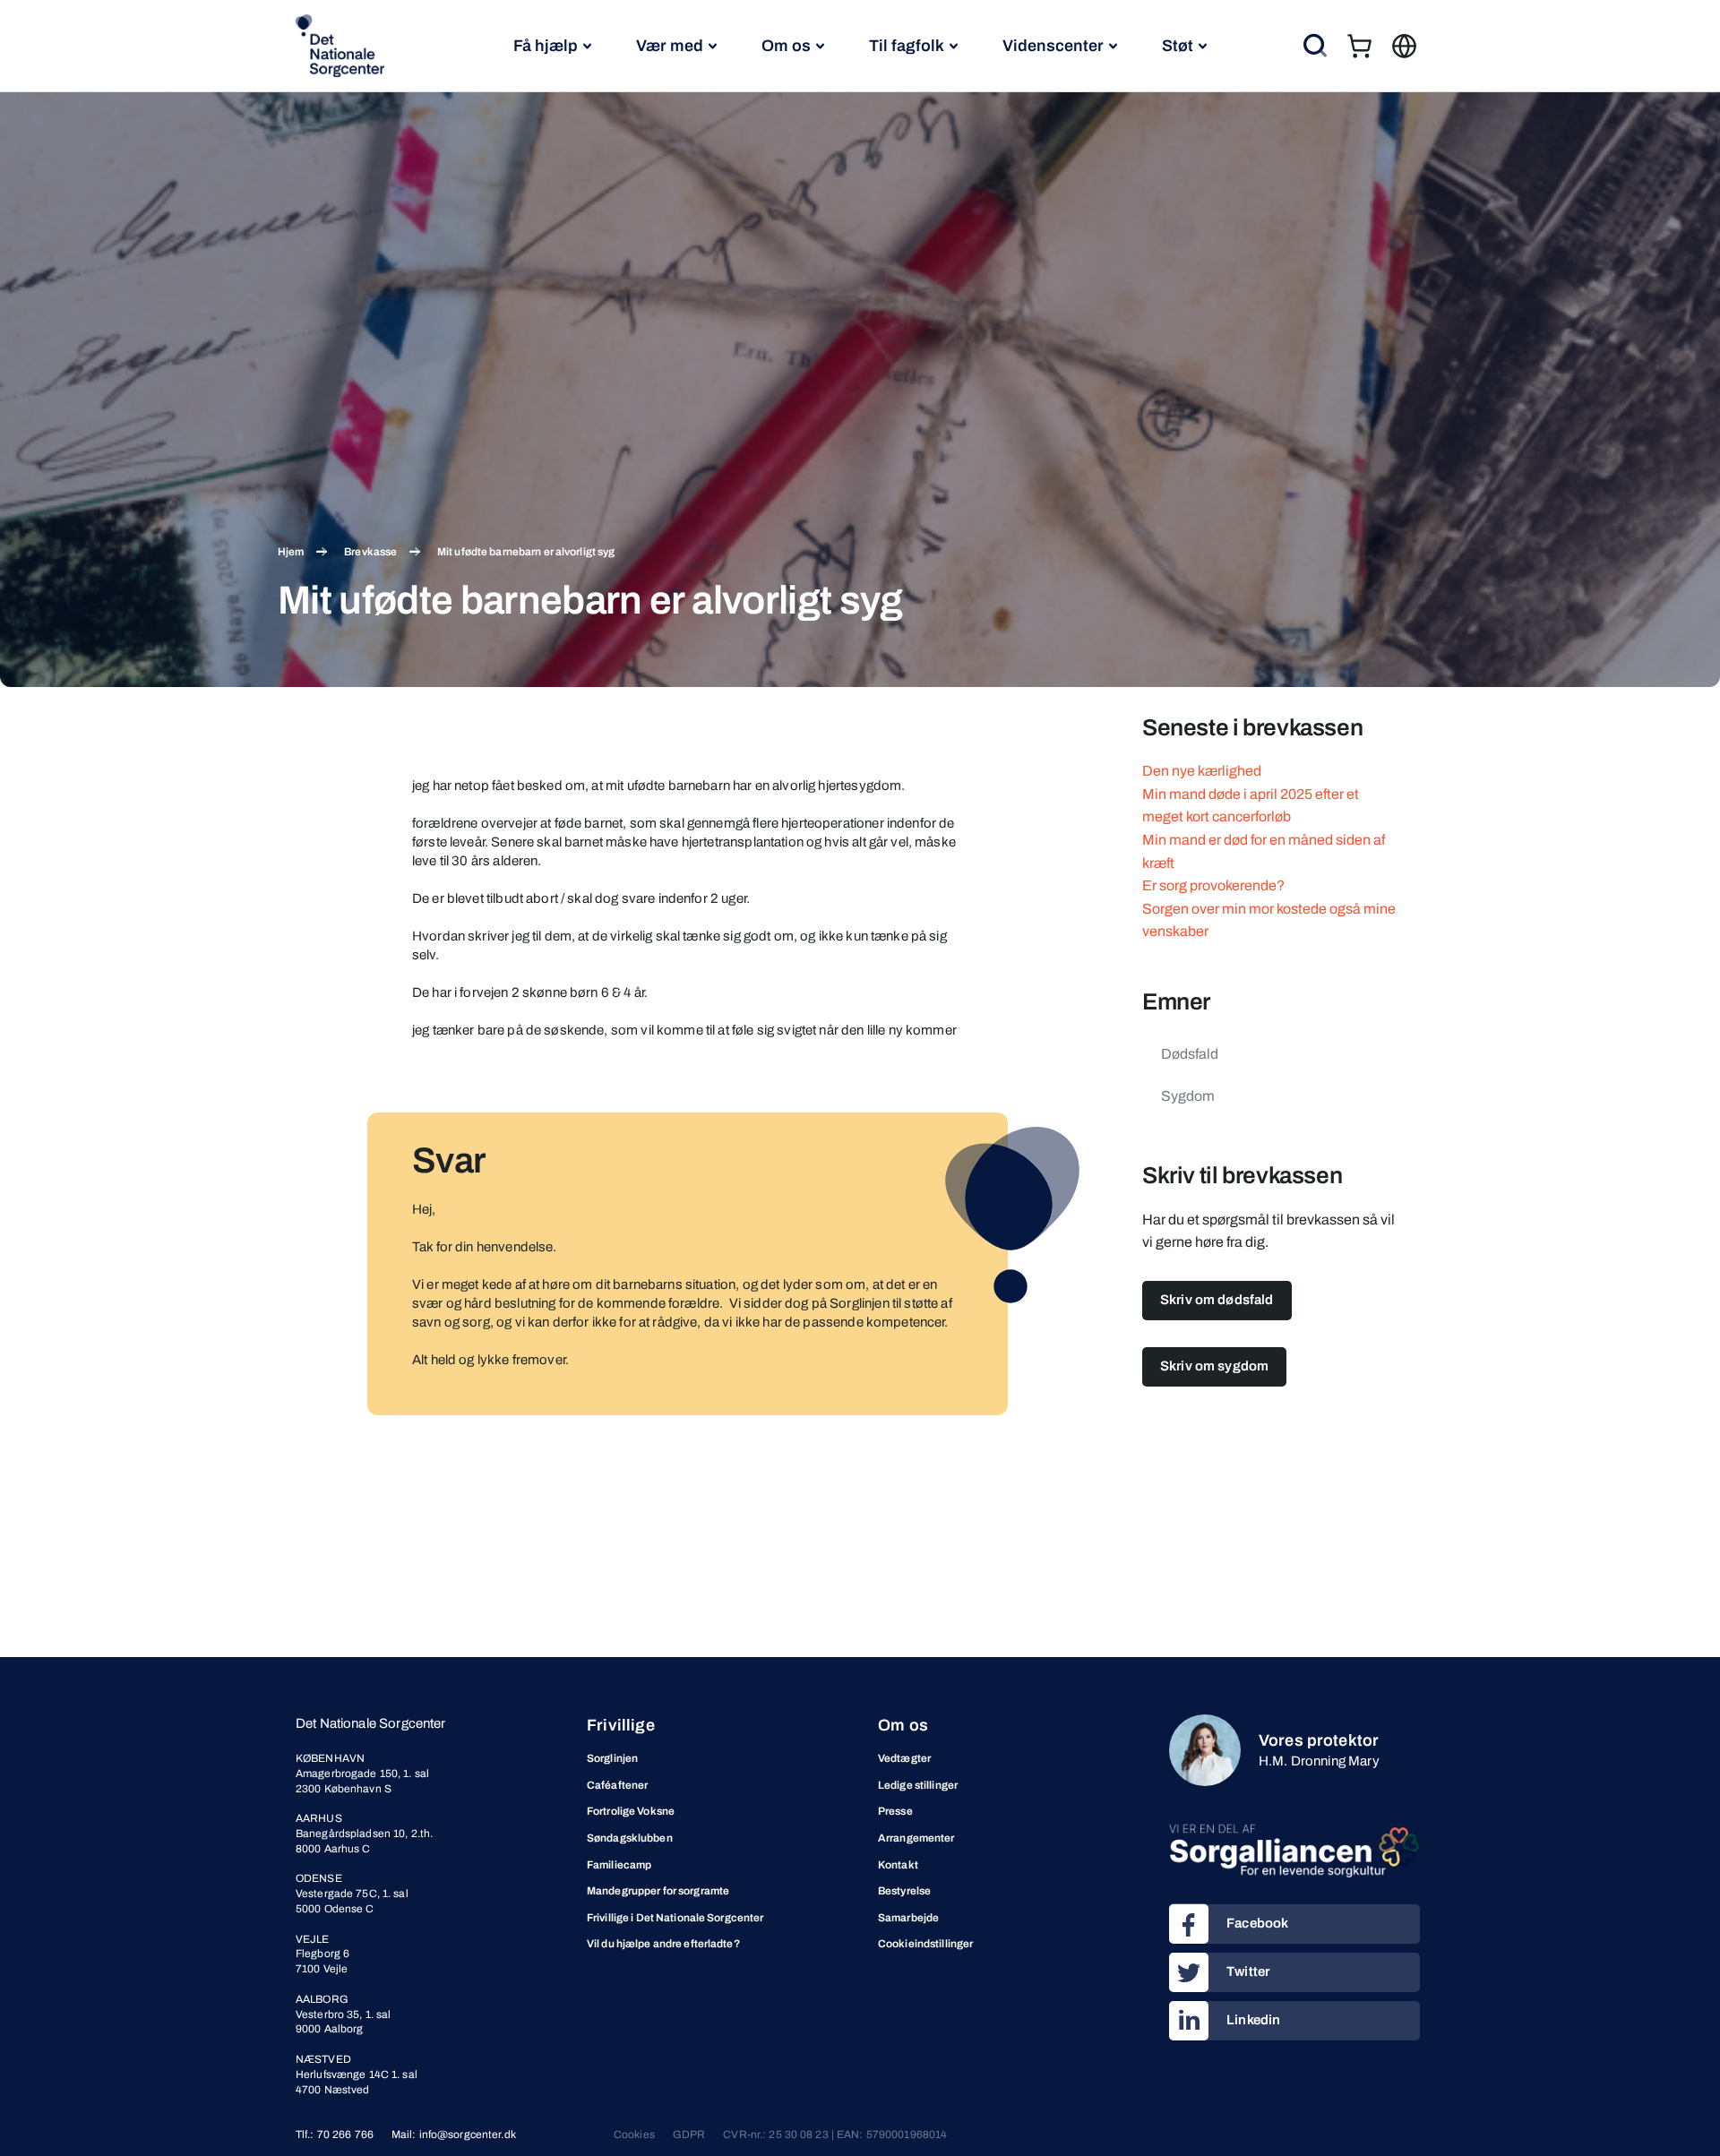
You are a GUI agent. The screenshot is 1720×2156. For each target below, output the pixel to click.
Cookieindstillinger (925, 1944)
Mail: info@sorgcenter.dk (454, 2135)
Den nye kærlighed (1202, 771)
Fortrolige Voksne (631, 1811)
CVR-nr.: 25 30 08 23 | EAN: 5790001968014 (835, 2135)
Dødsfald (1190, 1054)
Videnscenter (1053, 46)
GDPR (689, 2135)
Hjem (291, 552)
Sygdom (1188, 1096)
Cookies (634, 2135)
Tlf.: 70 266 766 (335, 2135)
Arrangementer (916, 1838)
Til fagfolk (907, 46)
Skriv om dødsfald (1217, 1300)
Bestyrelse (904, 1891)
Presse (895, 1811)
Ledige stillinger (918, 1785)
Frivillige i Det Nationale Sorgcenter (675, 1918)
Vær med (670, 46)
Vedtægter (904, 1758)
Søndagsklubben (630, 1838)
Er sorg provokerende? (1213, 885)
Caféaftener (617, 1785)
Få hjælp (546, 46)
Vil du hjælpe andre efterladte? (663, 1944)
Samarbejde (908, 1918)
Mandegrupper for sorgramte (658, 1891)
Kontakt (898, 1865)
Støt (1178, 46)
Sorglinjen (612, 1758)
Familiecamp (619, 1865)
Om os (786, 46)
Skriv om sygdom (1214, 1366)
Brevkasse (370, 552)
